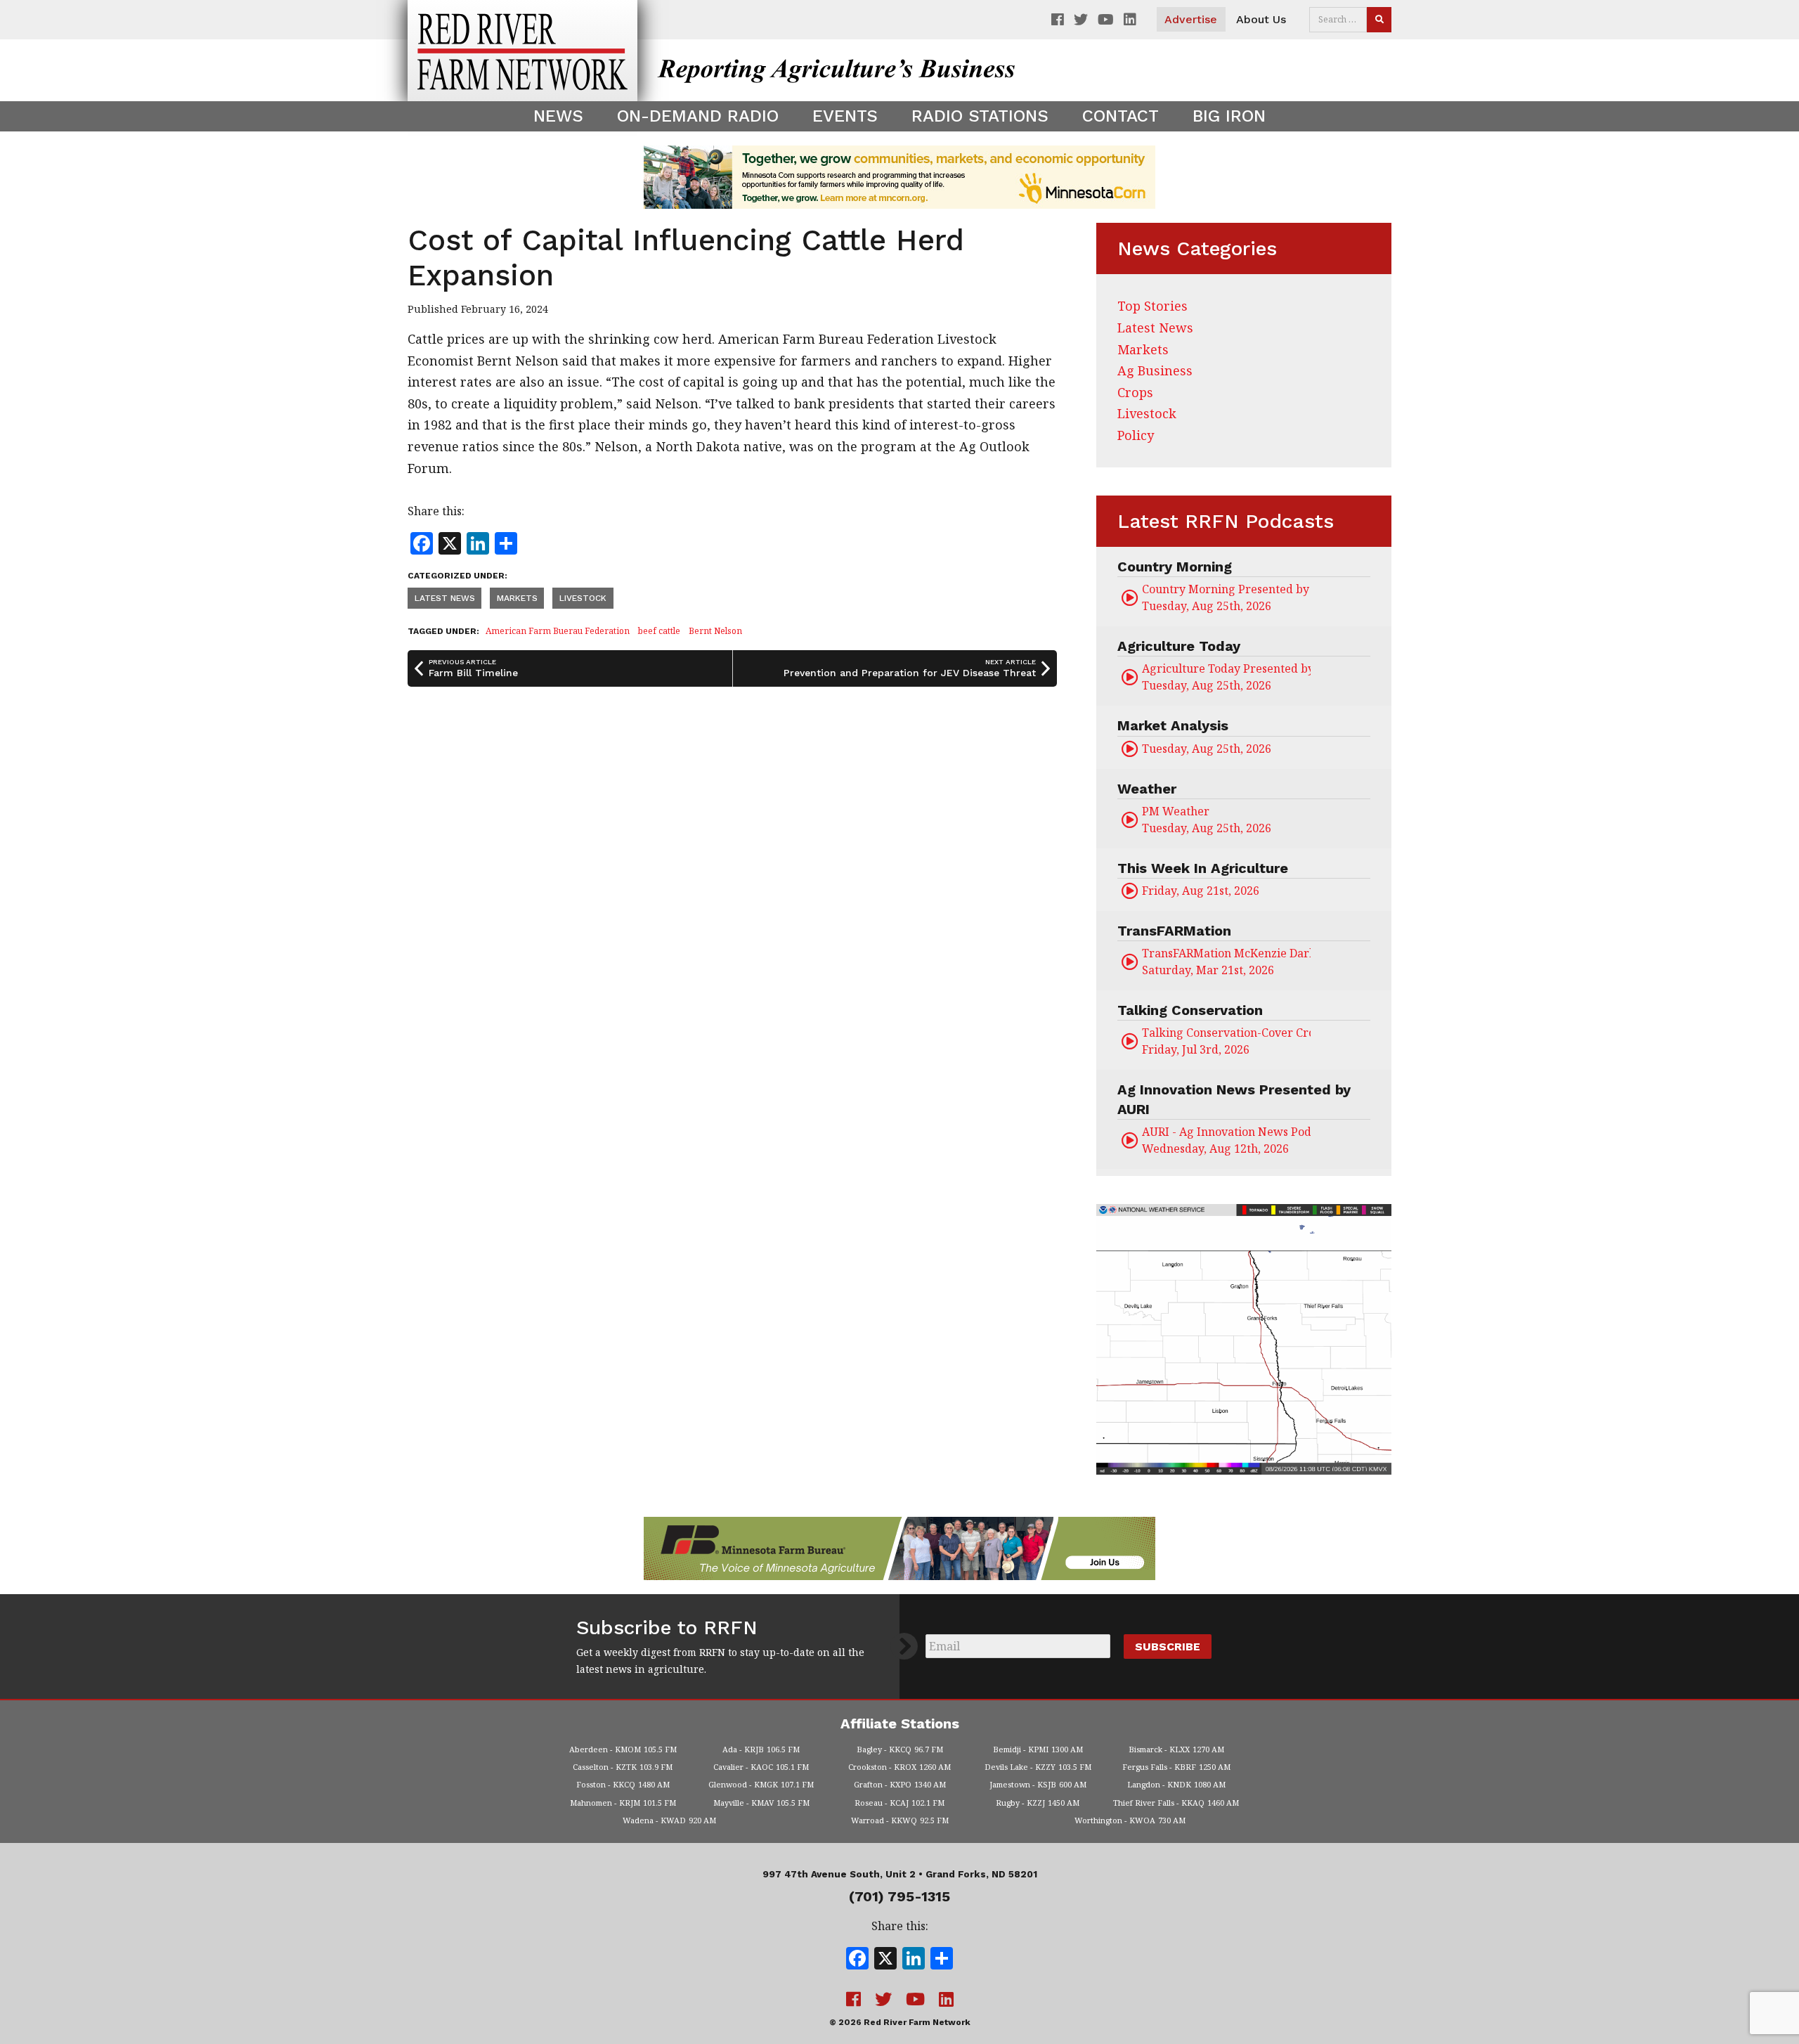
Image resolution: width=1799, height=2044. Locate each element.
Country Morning (1175, 567)
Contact (1121, 116)
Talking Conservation (1190, 1010)
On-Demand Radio (698, 116)
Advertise (1191, 19)
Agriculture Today (1179, 646)
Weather (1147, 789)
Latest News (445, 598)
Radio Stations (980, 116)
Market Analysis (1173, 725)
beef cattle (659, 631)
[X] (885, 1960)
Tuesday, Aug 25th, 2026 (1226, 597)
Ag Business (1155, 370)
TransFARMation (1174, 931)
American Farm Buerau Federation (558, 631)
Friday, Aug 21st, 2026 (1201, 891)
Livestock (583, 598)
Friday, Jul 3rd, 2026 (1226, 1041)
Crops (1135, 392)
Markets (517, 598)
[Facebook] (857, 1960)
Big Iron (1229, 116)
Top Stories (1152, 306)
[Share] (942, 1960)
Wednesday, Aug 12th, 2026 (1226, 1140)
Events (845, 116)
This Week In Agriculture (1203, 868)
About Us (1261, 19)
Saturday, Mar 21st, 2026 (1226, 962)
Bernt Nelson (715, 631)
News (558, 116)
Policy (1136, 435)
